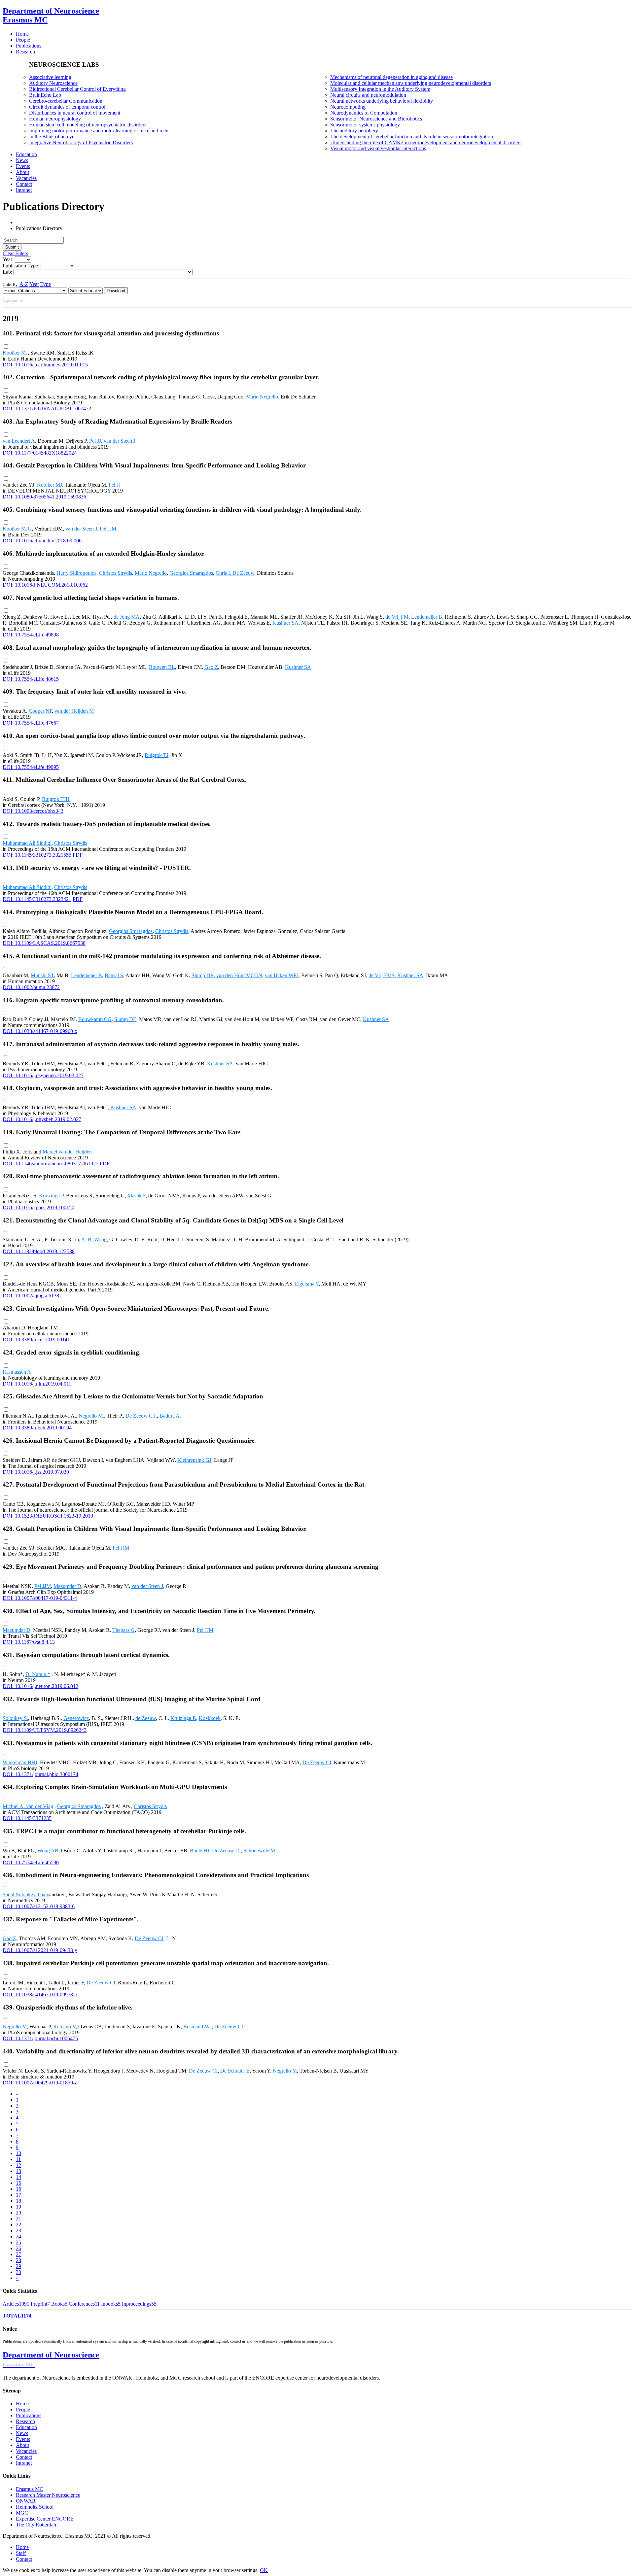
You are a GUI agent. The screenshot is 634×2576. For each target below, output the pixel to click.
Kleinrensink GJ (194, 1460)
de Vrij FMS (382, 975)
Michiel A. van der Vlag (28, 1806)
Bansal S (114, 975)
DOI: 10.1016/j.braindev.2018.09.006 (42, 541)
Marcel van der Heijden (67, 1152)
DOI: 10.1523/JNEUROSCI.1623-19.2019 (48, 1516)
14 (18, 2177)
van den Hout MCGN (239, 975)
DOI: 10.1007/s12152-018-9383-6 (39, 1906)
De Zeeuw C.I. (141, 1416)
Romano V (64, 2026)
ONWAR (26, 2501)
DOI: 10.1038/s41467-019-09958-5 (40, 1994)
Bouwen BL (162, 667)
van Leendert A (19, 441)
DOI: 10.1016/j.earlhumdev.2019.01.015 (45, 365)
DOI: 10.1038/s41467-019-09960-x (40, 1031)
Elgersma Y (307, 1284)
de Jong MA (127, 617)
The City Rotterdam (37, 2525)
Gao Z (211, 667)
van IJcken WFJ (282, 975)
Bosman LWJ (197, 2026)
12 (18, 2165)
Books (59, 2304)
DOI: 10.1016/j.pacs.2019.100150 (38, 1207)
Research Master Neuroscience (48, 2495)
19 (18, 2207)
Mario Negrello (262, 397)
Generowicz (76, 1718)
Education (26, 2427)
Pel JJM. (109, 529)
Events (23, 2439)
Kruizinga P (51, 1196)
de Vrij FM (397, 617)
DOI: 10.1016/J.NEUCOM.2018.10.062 (45, 585)
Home (22, 2404)
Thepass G (123, 1630)
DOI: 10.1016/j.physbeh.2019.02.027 (42, 1119)
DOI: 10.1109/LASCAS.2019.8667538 (44, 943)
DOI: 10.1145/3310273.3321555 (37, 855)
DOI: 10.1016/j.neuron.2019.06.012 (40, 1686)
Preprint (40, 2304)
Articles (16, 2304)
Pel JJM (121, 1548)
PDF (78, 855)
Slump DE (203, 975)
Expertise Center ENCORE (45, 2519)
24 (18, 2236)
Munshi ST (42, 975)
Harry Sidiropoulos (76, 573)
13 (18, 2171)
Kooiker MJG (17, 529)
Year (34, 284)
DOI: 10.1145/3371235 (27, 1818)
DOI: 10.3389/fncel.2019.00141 (36, 1340)
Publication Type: (21, 266)
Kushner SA (285, 623)
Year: (8, 259)
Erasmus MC (30, 2489)
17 (18, 2195)
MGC (22, 2513)
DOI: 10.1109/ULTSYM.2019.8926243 (45, 1730)
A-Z (24, 284)
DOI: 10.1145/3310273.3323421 (37, 899)
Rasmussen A (17, 1372)
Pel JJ (95, 441)
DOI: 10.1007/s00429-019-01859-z (40, 2083)
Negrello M (15, 2026)
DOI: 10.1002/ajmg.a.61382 (32, 1296)
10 (18, 2153)
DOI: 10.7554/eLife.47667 (31, 723)
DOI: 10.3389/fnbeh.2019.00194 (37, 1428)
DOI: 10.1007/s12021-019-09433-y (40, 1950)
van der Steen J (120, 441)
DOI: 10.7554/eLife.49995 (31, 767)
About (22, 2445)
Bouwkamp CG (95, 1019)
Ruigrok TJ (157, 755)
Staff (21, 2553)
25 (18, 2242)
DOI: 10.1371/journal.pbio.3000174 (40, 1774)
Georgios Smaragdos (191, 573)
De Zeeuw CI (317, 1762)
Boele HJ (200, 1851)
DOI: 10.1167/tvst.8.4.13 (29, 1642)
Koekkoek (210, 1718)
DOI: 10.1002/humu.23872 (31, 987)
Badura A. (170, 1416)
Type (46, 284)
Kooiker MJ (15, 353)
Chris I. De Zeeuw (235, 573)
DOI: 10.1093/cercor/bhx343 (33, 811)
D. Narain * (38, 1674)
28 (18, 2260)
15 (18, 2183)
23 (18, 2231)
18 (18, 2201)
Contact (24, 2457)
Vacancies (26, 2451)
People (23, 2409)
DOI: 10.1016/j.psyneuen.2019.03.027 (43, 1075)
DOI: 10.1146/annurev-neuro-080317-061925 (51, 1164)
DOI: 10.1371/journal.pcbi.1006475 (40, 2038)
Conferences (84, 2304)
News (22, 2433)
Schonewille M (259, 1851)
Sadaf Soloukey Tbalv (26, 1894)
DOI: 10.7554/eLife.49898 (31, 635)
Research (25, 2421)
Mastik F (137, 1196)
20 (18, 2213)
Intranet (24, 2463)
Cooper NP (40, 711)
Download (116, 291)
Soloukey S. (15, 1718)
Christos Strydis (116, 573)
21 (18, 2219)
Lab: (7, 272)
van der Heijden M (74, 711)
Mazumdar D (67, 1586)
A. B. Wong (94, 1239)
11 (18, 2159)
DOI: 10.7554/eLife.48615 (31, 679)
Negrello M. (91, 1416)
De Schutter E (235, 2071)
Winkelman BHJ (20, 1762)
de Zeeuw (146, 1718)
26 (18, 2248)
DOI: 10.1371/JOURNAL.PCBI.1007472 (47, 409)
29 (18, 2266)
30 (18, 2272)
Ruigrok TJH (56, 799)
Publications (29, 2415)
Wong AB (48, 1851)
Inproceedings (139, 2304)
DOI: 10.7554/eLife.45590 (31, 1862)
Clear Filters (15, 253)
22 (18, 2225)
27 (18, 2254)
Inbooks (111, 2304)
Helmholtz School (35, 2507)
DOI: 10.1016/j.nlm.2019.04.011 (37, 1384)
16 (18, 2189)
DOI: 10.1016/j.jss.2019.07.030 (36, 1472)
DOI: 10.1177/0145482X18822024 (40, 453)
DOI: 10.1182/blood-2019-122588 (39, 1251)
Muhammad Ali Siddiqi (27, 843)
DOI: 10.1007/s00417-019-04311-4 (40, 1598)
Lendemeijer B (427, 617)
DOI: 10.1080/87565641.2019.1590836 (44, 497)
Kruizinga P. (183, 1718)
